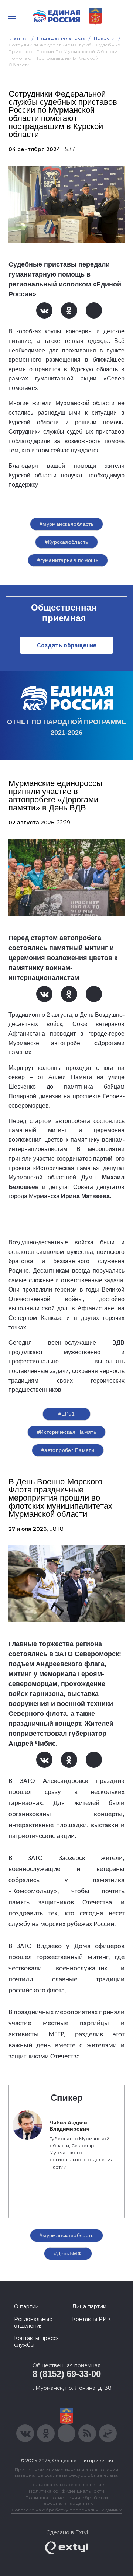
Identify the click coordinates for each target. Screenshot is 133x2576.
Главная (18, 38)
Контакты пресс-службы (36, 2342)
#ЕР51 (66, 1414)
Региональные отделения (33, 2322)
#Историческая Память (66, 1432)
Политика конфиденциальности (66, 2491)
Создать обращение (67, 645)
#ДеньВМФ (68, 2253)
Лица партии (89, 2306)
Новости (104, 38)
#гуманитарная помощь (68, 560)
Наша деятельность (61, 38)
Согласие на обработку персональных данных (66, 2510)
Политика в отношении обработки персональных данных (67, 2500)
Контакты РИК (91, 2319)
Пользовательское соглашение (67, 2484)
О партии (26, 2306)
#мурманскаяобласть (67, 524)
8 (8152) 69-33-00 (67, 2374)
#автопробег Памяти (68, 1450)
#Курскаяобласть (66, 542)
